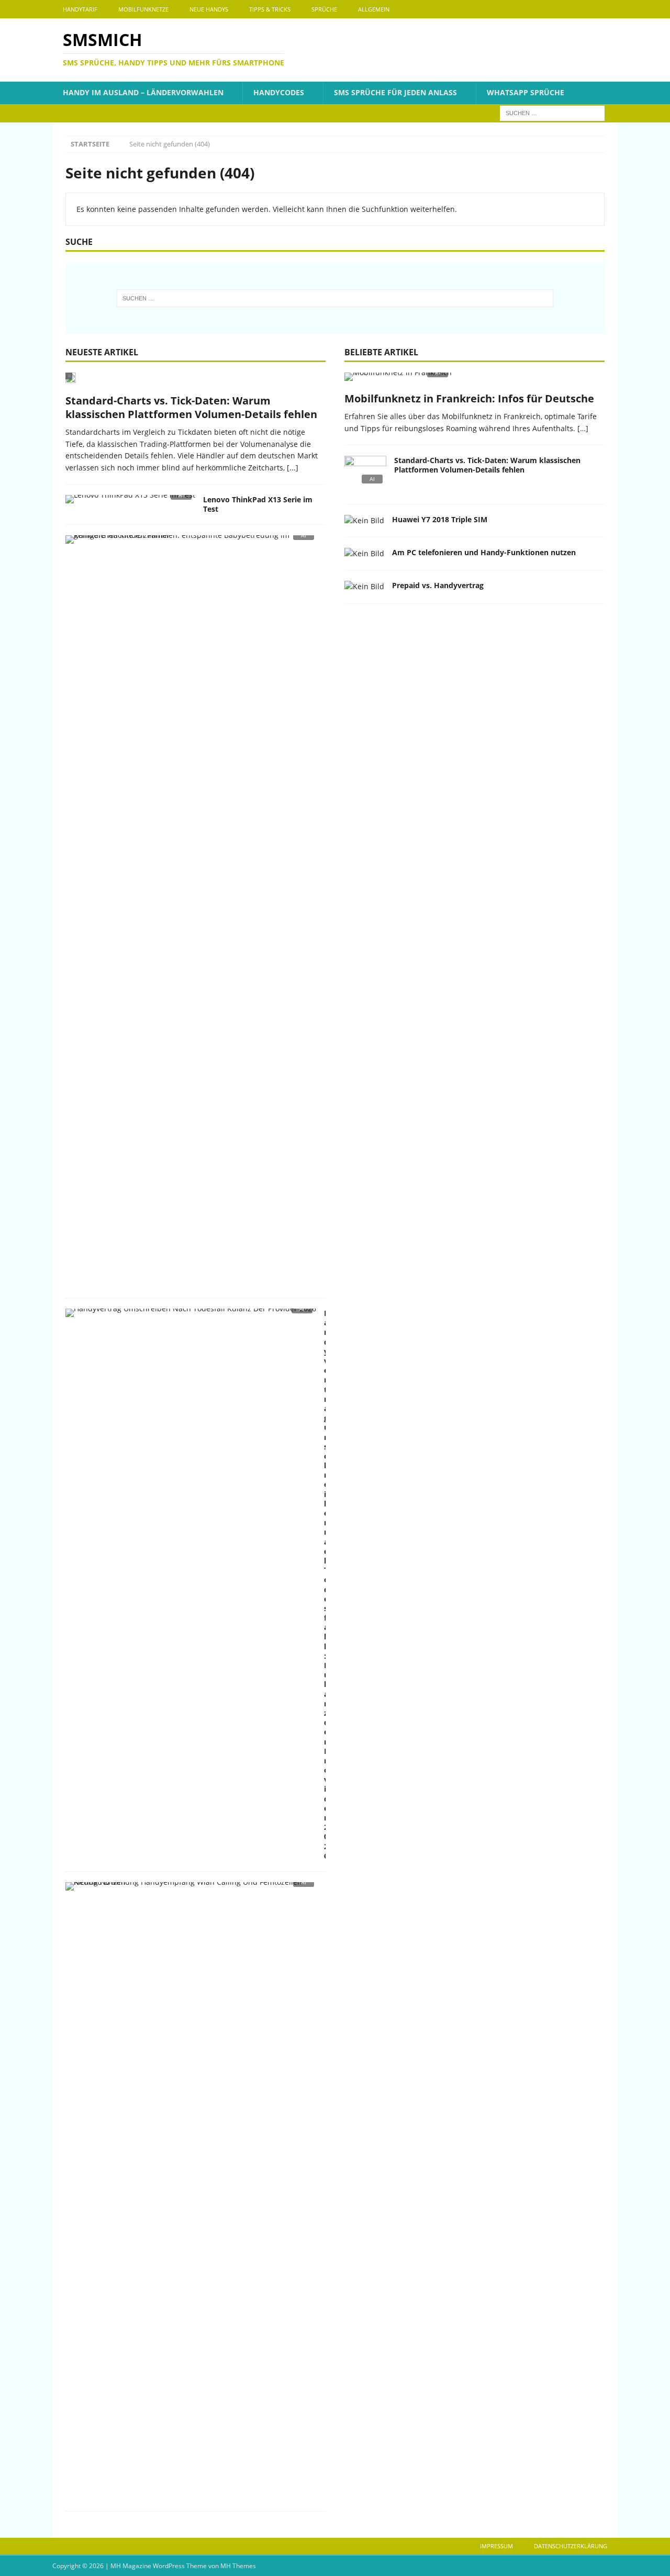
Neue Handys (209, 9)
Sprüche (324, 9)
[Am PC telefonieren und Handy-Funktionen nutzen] (364, 554)
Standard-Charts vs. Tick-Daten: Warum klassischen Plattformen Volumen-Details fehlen (191, 407)
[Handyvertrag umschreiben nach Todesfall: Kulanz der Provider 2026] (191, 1316)
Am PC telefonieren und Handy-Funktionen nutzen (484, 552)
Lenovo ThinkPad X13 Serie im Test (258, 504)
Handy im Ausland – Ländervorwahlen (143, 92)
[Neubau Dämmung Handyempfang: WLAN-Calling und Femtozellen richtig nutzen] (192, 1889)
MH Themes (238, 2566)
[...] (293, 468)
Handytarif (80, 9)
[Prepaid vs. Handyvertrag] (364, 587)
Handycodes (279, 92)
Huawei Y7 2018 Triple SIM (440, 519)
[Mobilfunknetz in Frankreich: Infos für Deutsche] (474, 380)
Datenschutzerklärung (571, 2546)
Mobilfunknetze (143, 9)
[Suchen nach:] (552, 112)
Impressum (496, 2546)
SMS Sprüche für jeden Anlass (395, 92)
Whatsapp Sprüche (526, 92)
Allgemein (374, 9)
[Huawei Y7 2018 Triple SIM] (364, 521)
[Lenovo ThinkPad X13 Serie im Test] (130, 502)
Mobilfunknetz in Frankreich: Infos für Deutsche (469, 398)
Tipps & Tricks (270, 9)
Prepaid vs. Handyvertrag (438, 585)
